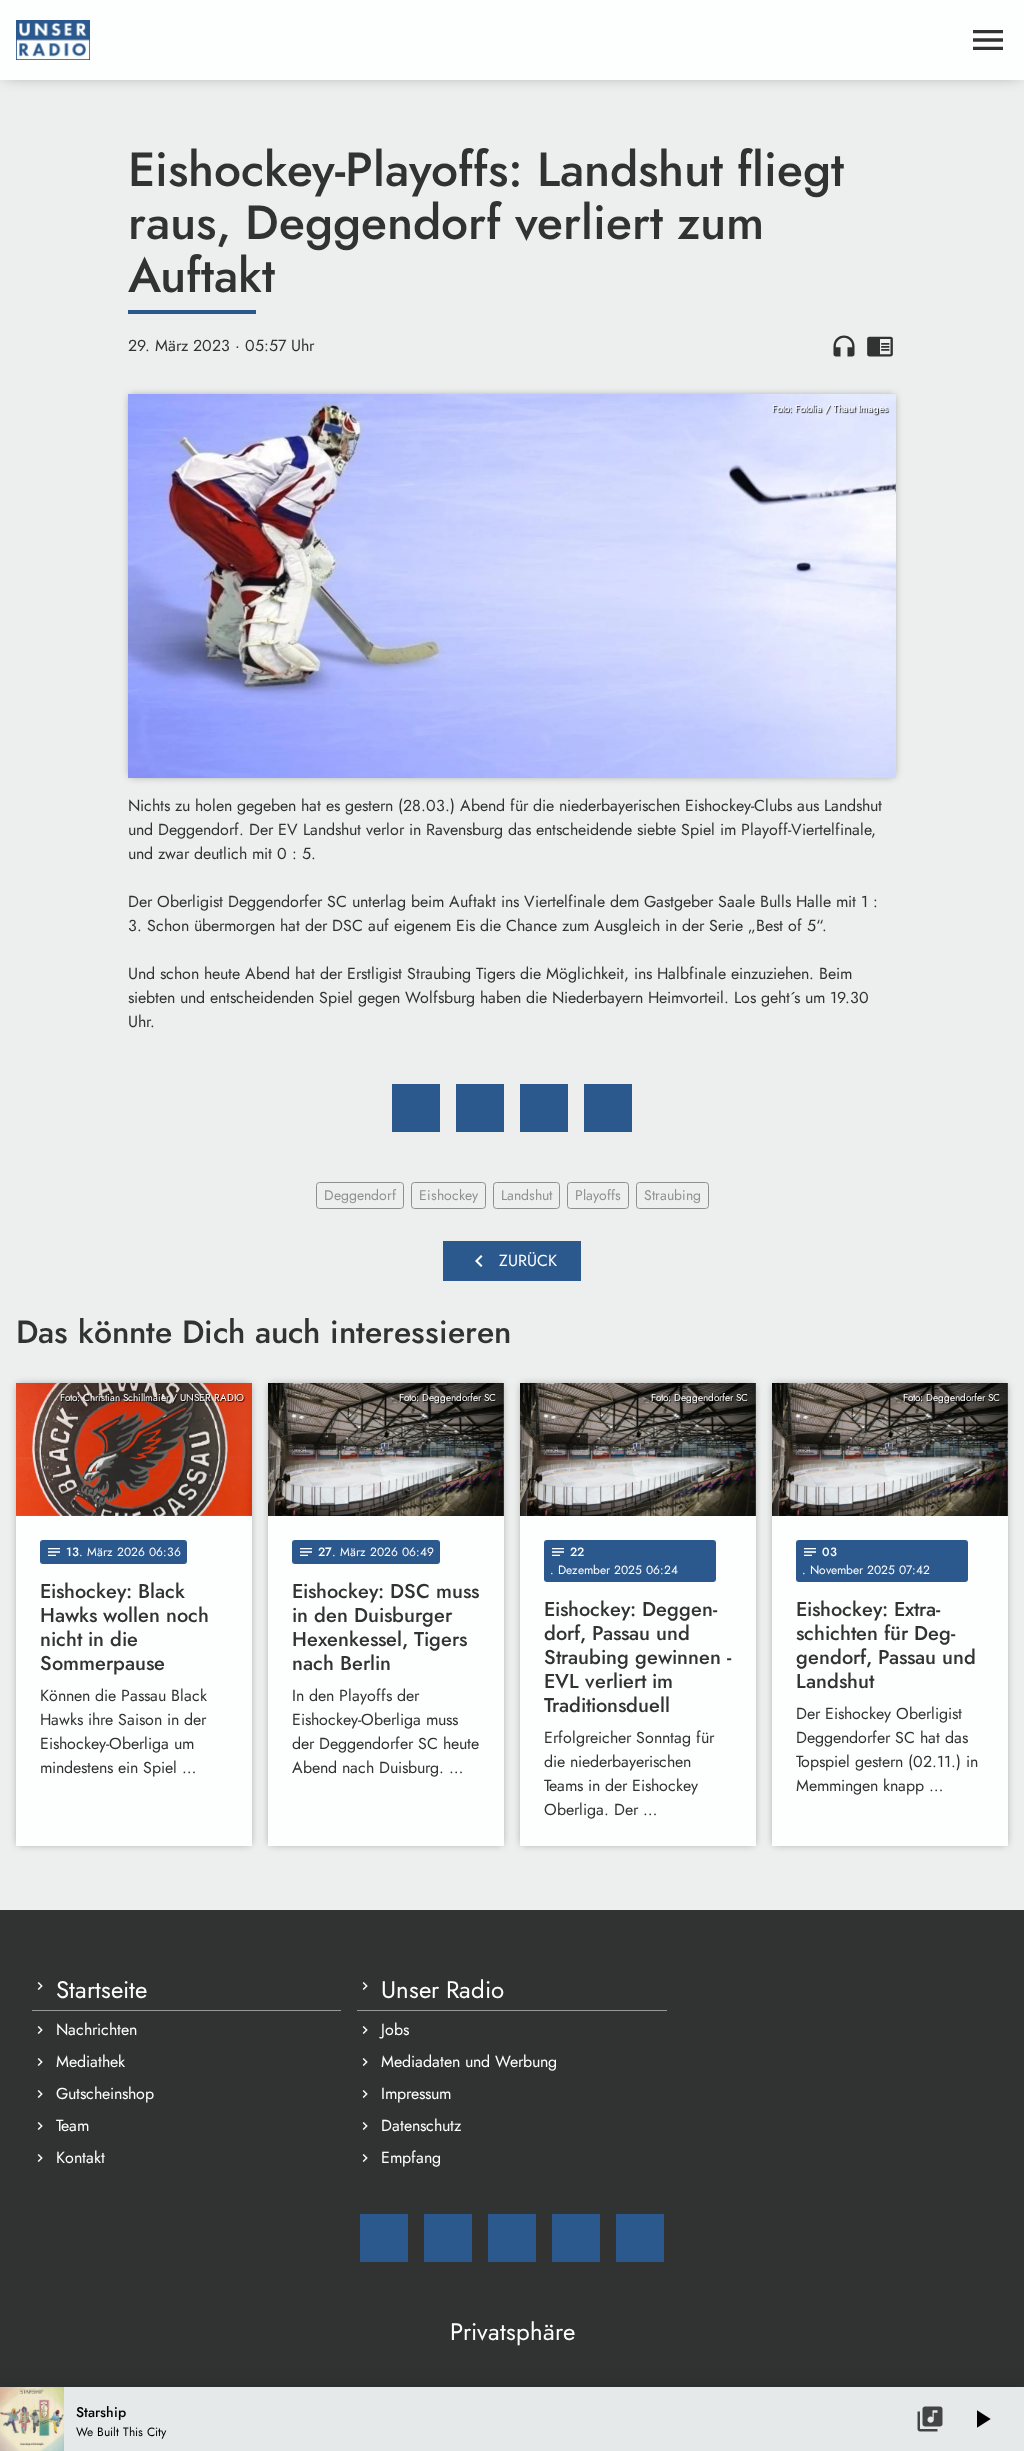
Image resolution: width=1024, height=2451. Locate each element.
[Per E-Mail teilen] (608, 1108)
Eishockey (448, 1195)
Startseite (101, 1990)
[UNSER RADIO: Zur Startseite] (488, 40)
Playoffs (598, 1195)
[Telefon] (576, 2238)
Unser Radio (442, 1990)
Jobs (395, 2029)
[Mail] (384, 2238)
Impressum (416, 2093)
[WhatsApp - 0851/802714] (640, 2238)
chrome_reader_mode (880, 346)
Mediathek (90, 2061)
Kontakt (80, 2157)
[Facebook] (448, 2238)
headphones (844, 346)
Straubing (672, 1195)
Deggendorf (360, 1195)
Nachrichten (96, 2029)
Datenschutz (421, 2125)
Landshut (526, 1195)
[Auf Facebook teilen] (416, 1108)
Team (72, 2125)
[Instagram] (512, 2238)
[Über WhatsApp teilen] (544, 1108)
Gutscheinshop (105, 2093)
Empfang (411, 2157)
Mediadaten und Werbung (469, 2061)
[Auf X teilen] (480, 1108)
